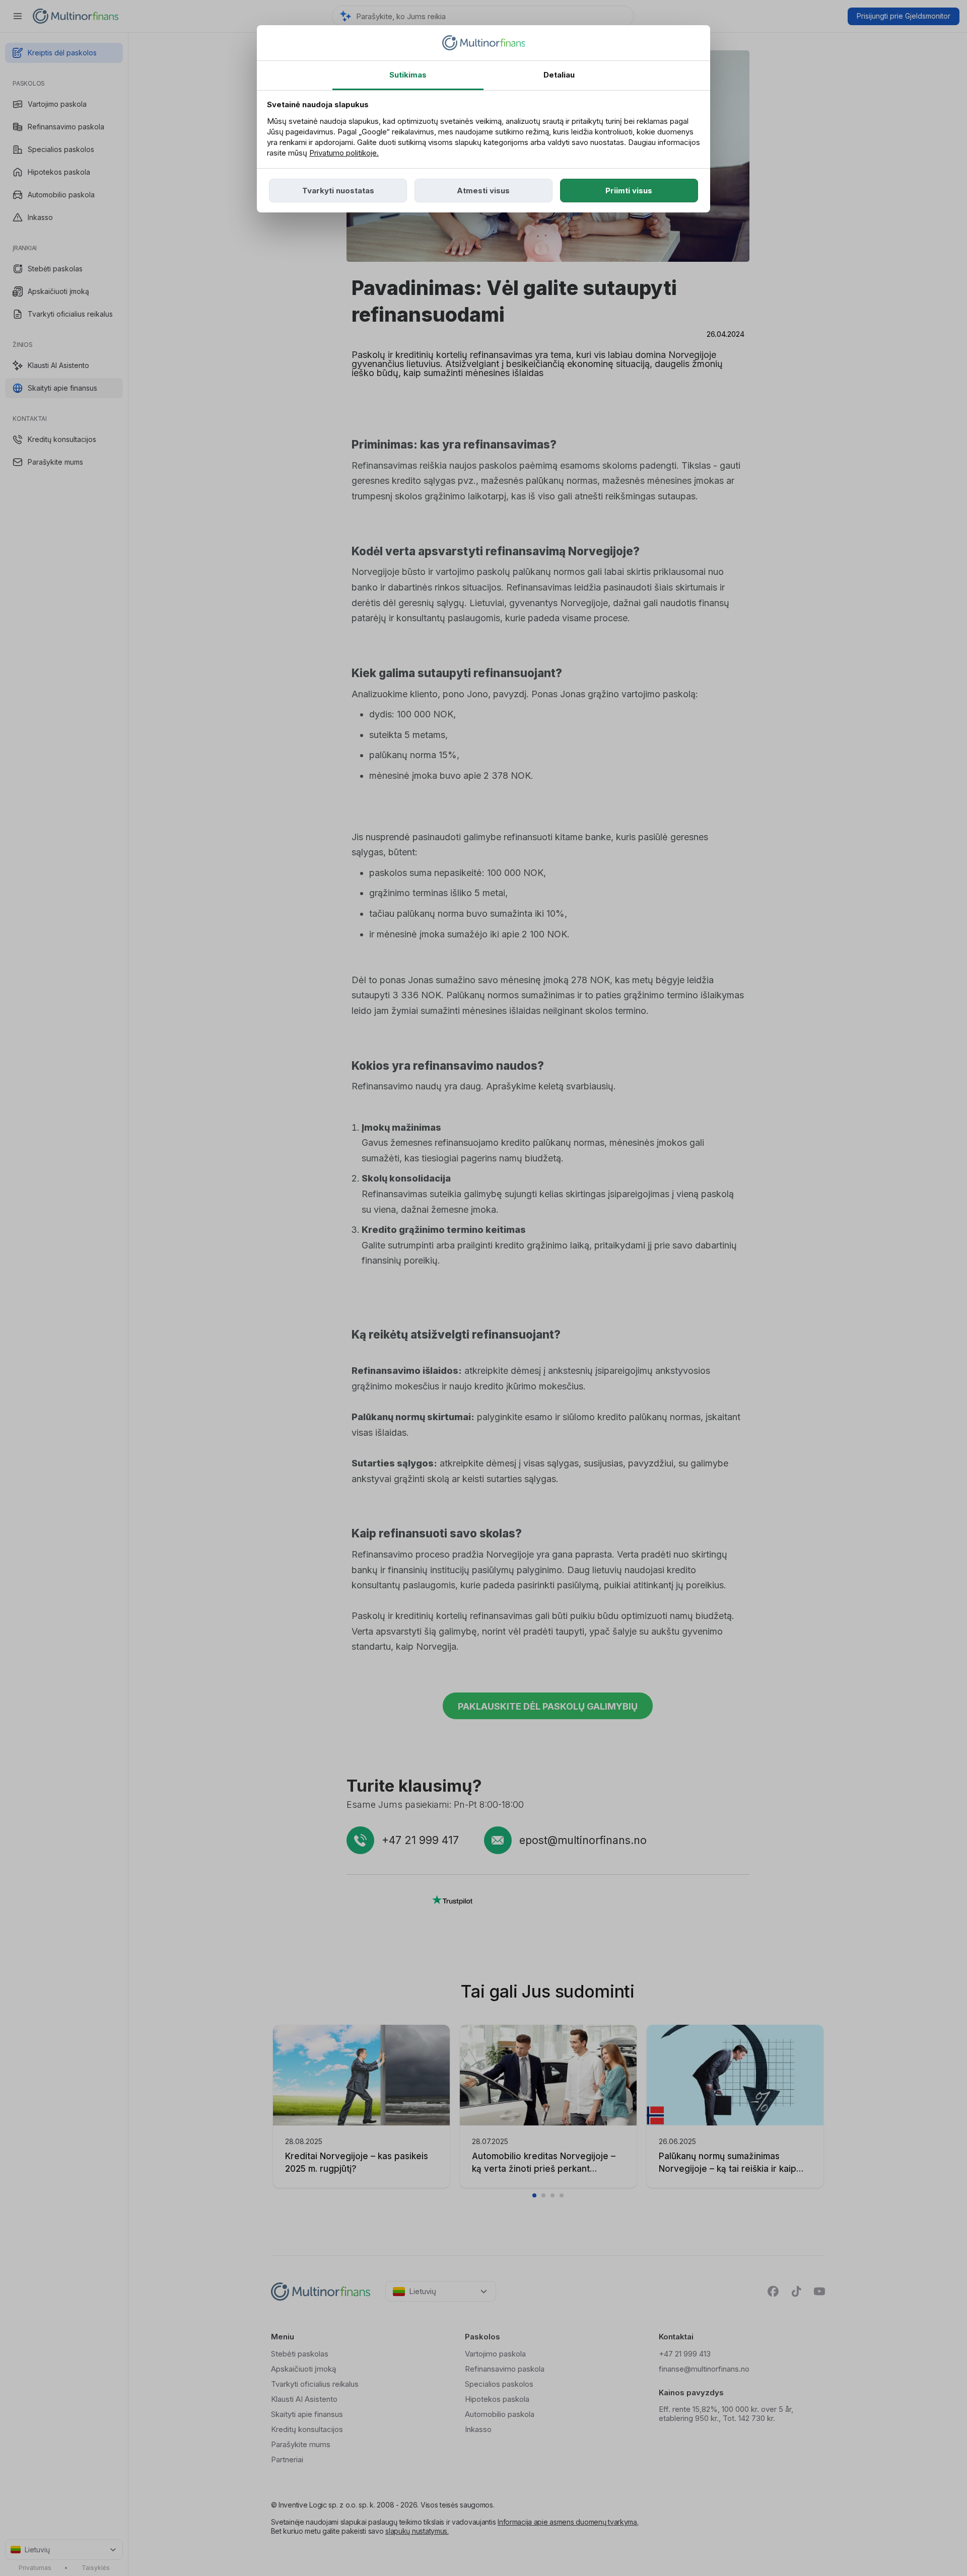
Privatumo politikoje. (344, 153)
